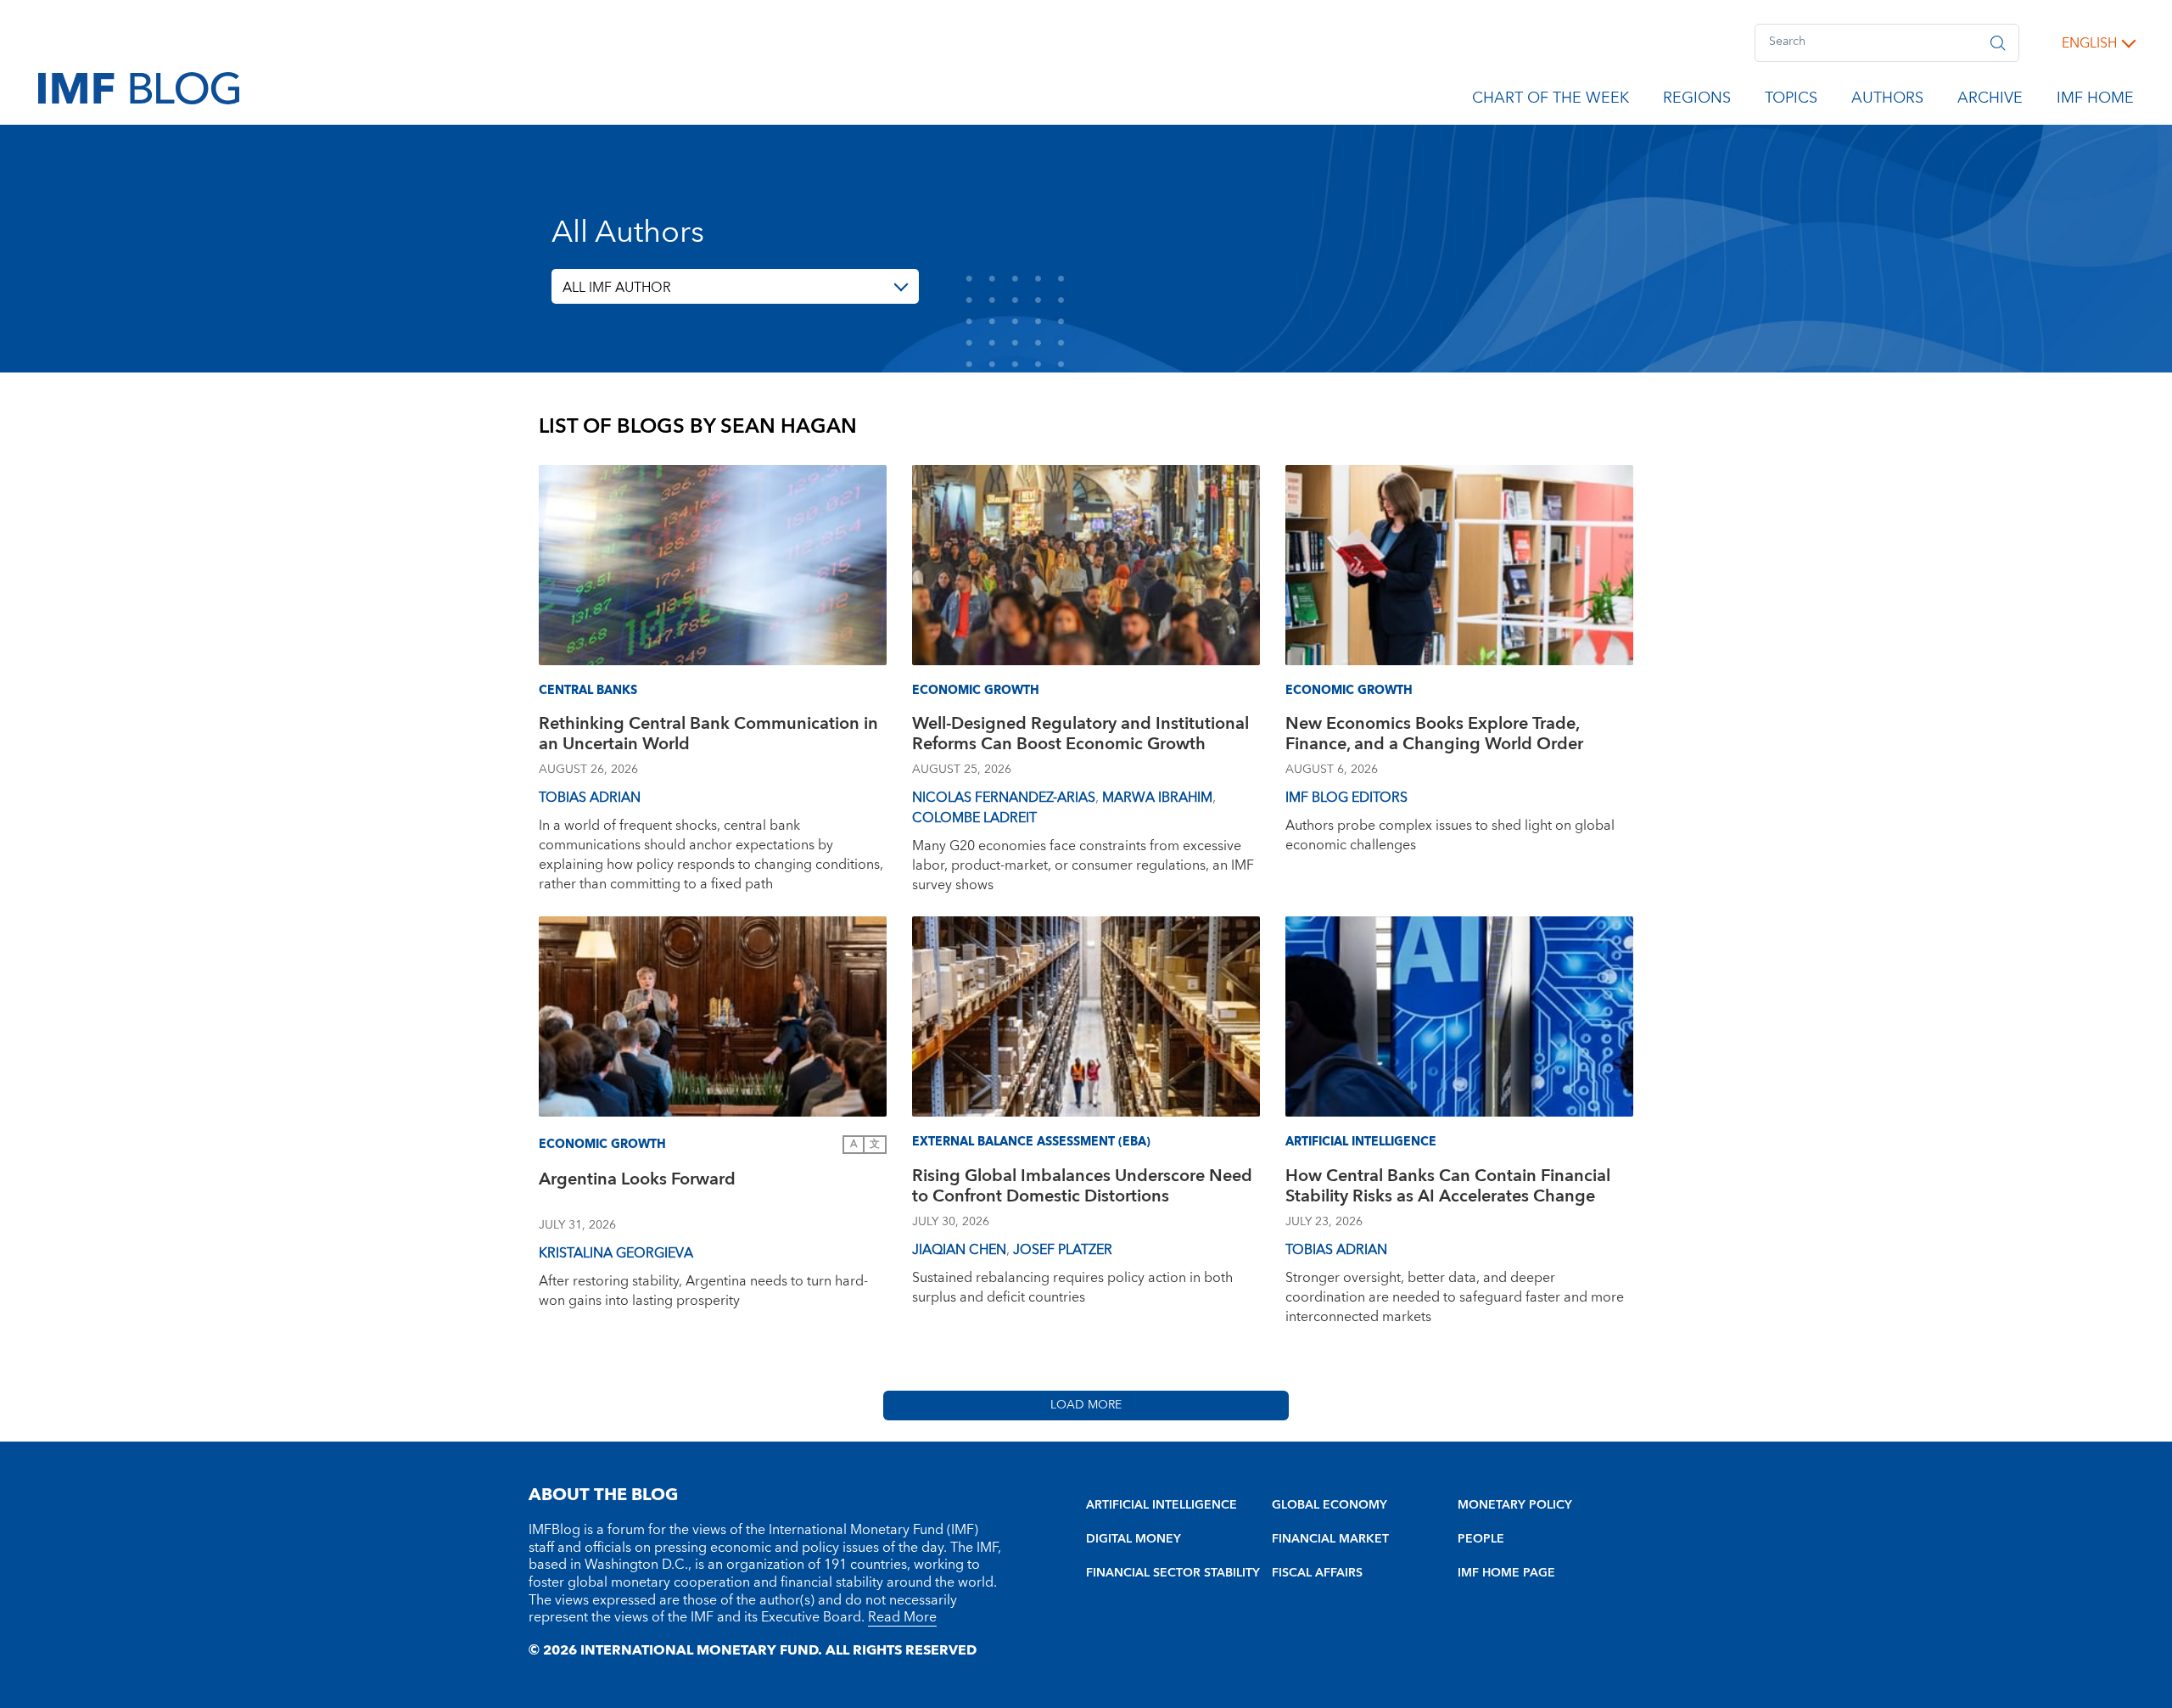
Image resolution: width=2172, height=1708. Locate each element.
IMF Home (2095, 101)
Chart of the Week (1551, 101)
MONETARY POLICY (1515, 1505)
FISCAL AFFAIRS (1317, 1573)
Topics (1791, 101)
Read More (902, 1617)
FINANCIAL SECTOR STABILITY (1173, 1573)
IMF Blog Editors (1346, 798)
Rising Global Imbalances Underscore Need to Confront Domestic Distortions (1082, 1188)
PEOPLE (1481, 1539)
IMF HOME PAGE (1506, 1573)
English (2089, 43)
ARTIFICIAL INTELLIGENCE (1162, 1505)
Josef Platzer (1063, 1250)
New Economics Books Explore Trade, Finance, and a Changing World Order (1434, 736)
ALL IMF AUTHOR (617, 288)
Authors (1887, 101)
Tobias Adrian (590, 798)
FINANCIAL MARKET (1330, 1539)
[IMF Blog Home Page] (139, 87)
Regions (1697, 101)
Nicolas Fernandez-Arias (1004, 798)
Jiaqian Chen (959, 1250)
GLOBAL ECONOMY (1330, 1505)
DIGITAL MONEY (1134, 1539)
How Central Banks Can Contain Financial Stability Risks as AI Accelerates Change (1448, 1188)
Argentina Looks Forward (637, 1182)
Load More (1086, 1405)
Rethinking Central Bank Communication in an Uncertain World (708, 736)
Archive (1990, 101)
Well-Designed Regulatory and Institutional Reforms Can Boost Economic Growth (1080, 736)
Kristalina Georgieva (616, 1253)
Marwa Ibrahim (1157, 798)
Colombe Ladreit (974, 818)
